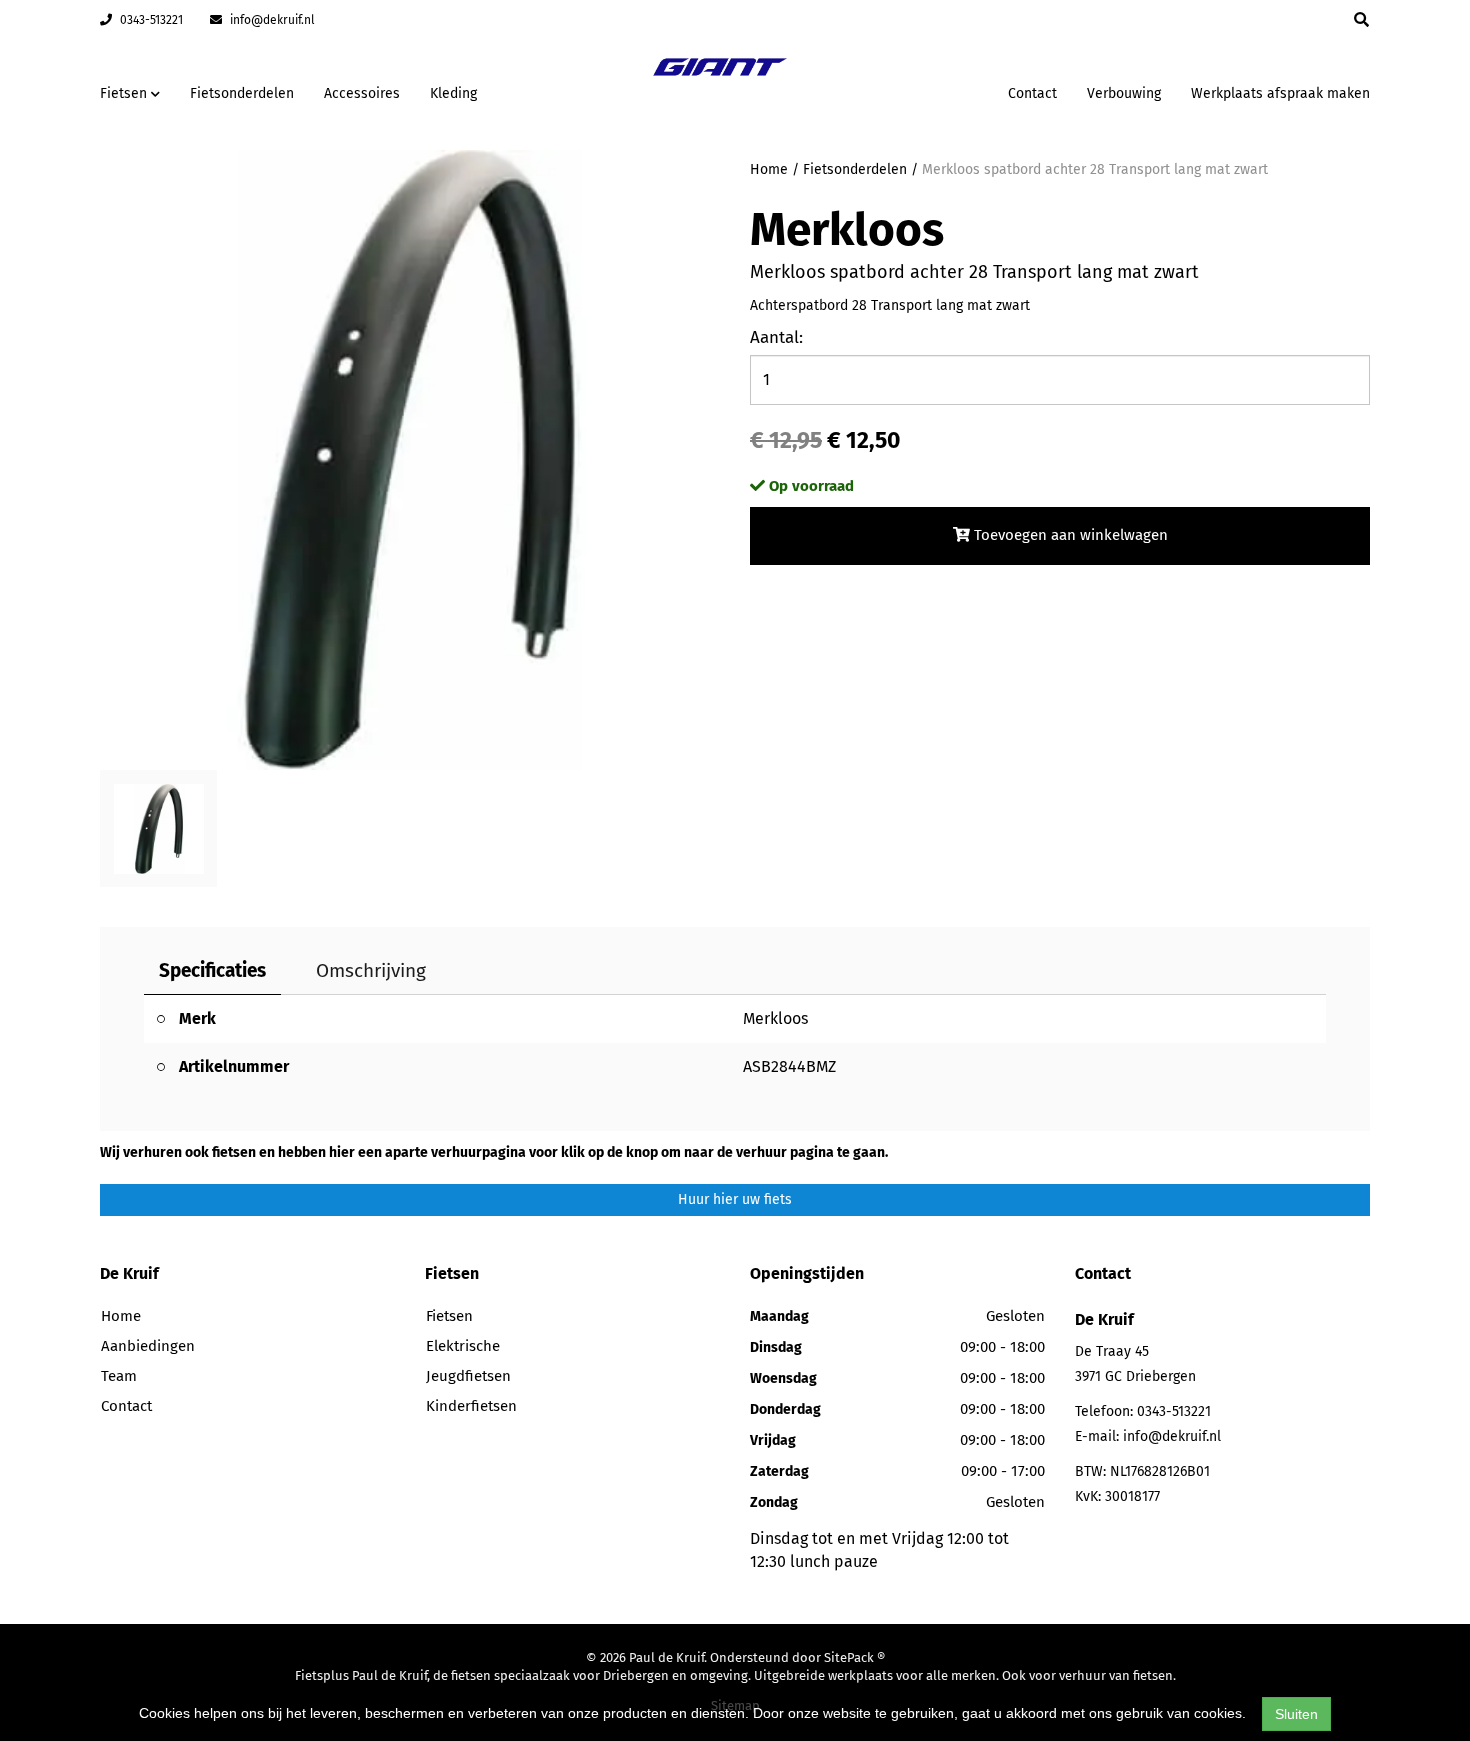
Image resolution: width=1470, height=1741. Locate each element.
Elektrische (463, 1346)
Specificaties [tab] (212, 970)
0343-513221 (150, 20)
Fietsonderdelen (242, 93)
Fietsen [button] (125, 93)
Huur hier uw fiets (735, 1199)
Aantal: (776, 337)
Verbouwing (1124, 93)
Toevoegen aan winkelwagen (1069, 535)
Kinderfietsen (471, 1406)
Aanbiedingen (929, 90)
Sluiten (1296, 1714)
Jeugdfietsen (468, 1376)
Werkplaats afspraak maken (1280, 93)
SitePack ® (854, 1657)
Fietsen (449, 1316)
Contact (1032, 93)
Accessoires (362, 93)
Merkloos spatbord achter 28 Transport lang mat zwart (1095, 169)
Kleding (453, 93)
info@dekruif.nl (271, 20)
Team (119, 1376)
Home (769, 169)
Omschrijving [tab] (371, 970)
